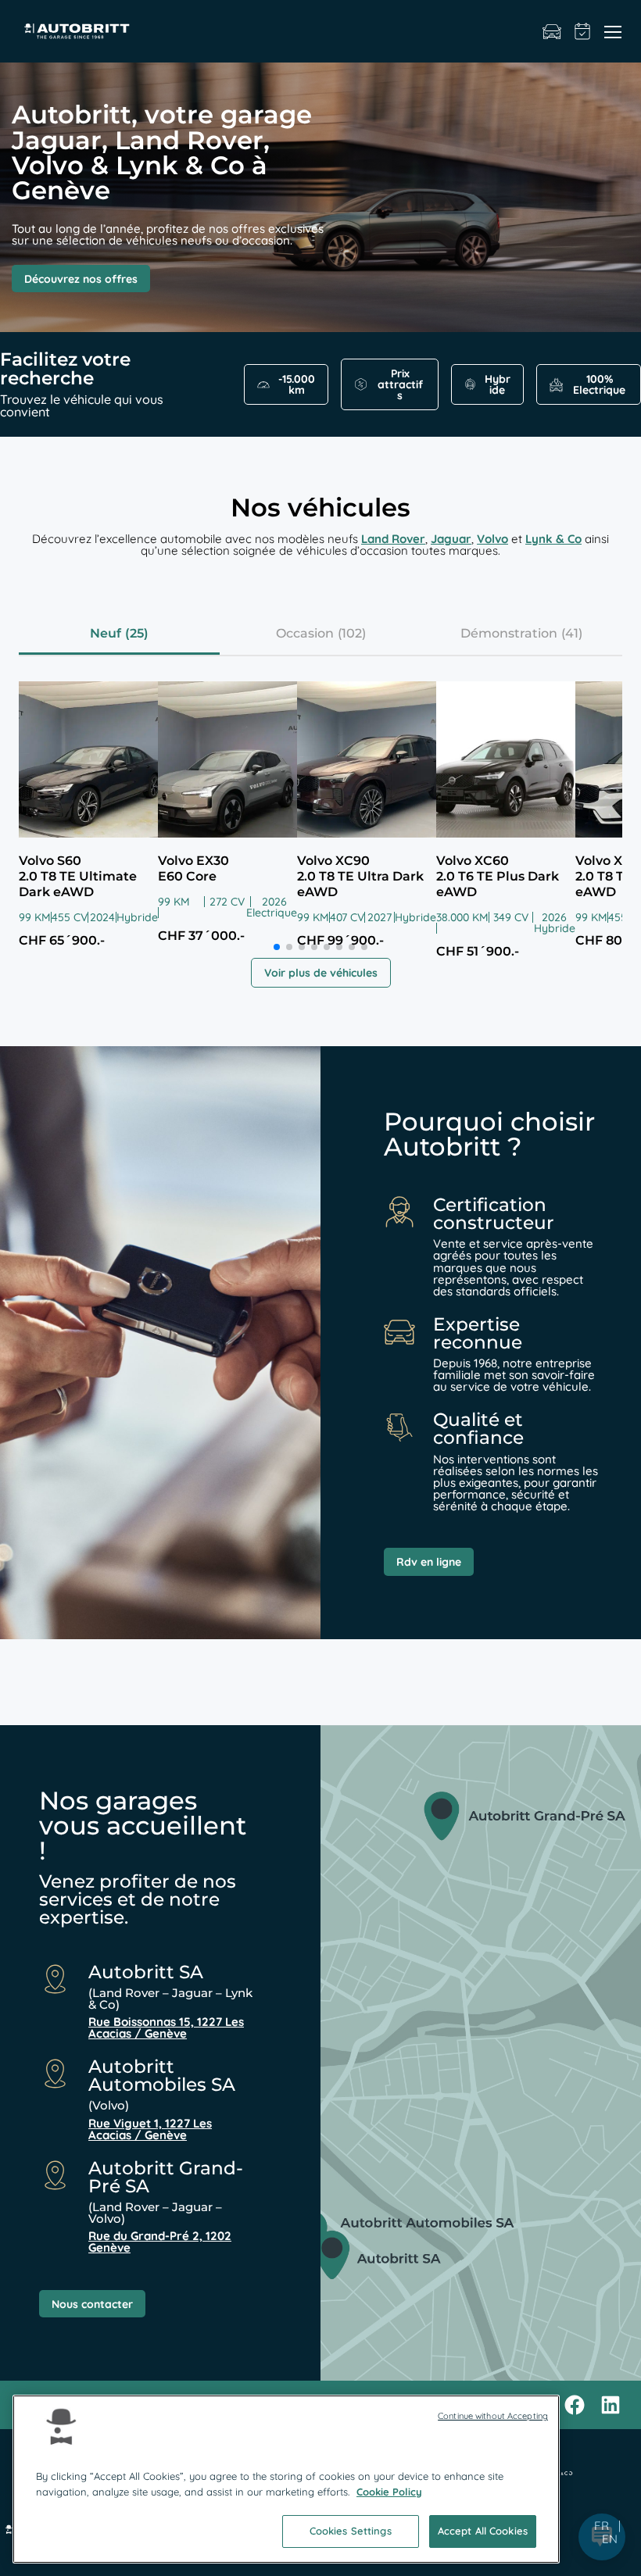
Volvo (492, 539)
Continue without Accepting (493, 2416)
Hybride (498, 384)
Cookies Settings (351, 2531)
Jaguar (451, 539)
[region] (286, 2479)
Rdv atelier (583, 31)
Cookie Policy (389, 2492)
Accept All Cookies (483, 2531)
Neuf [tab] (106, 633)
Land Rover (393, 539)
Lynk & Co (553, 539)
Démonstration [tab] (509, 633)
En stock (552, 31)
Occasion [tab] (305, 633)
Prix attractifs (400, 384)
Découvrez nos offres (81, 279)
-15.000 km (297, 384)
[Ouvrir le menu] (613, 31)
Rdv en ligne (429, 1562)
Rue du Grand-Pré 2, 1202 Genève (160, 2242)
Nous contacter (92, 2304)
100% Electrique (599, 384)
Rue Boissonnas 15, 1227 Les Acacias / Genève (166, 2028)
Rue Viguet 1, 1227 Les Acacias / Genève (150, 2129)
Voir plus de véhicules (321, 973)
